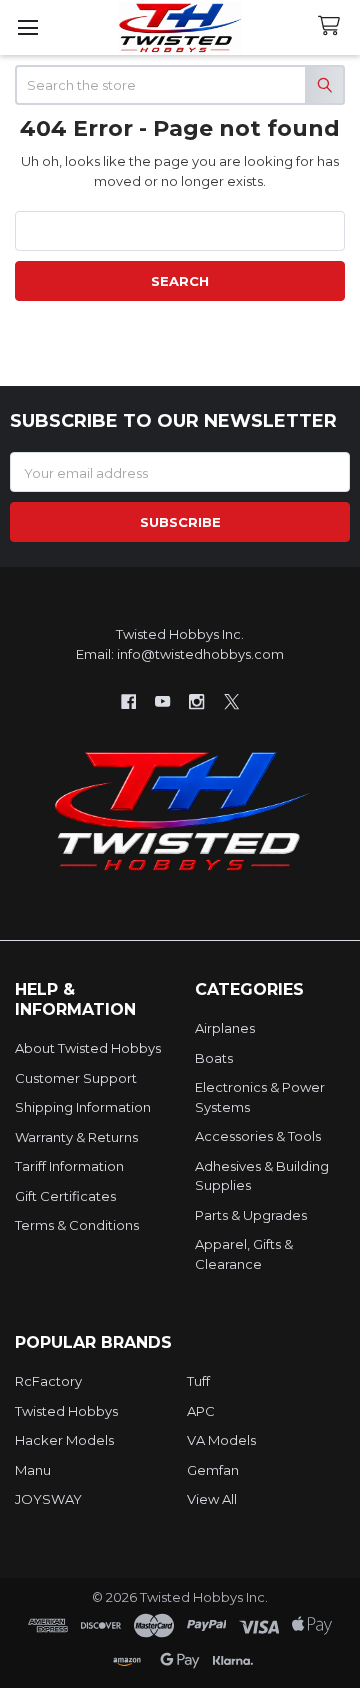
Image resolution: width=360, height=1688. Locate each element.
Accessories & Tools (258, 1136)
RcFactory (48, 1381)
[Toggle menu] (27, 27)
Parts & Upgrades (251, 1215)
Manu (33, 1470)
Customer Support (76, 1078)
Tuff (198, 1381)
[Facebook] (128, 701)
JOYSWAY (48, 1499)
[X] (231, 701)
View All (212, 1499)
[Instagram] (197, 701)
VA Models (221, 1440)
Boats (214, 1058)
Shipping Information (83, 1107)
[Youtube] (162, 701)
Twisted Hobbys (66, 1411)
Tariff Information (69, 1166)
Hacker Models (64, 1440)
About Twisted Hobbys (88, 1048)
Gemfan (213, 1470)
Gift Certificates (65, 1196)
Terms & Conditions (77, 1225)
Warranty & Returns (76, 1137)
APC (201, 1411)
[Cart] (333, 26)
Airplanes (225, 1028)
